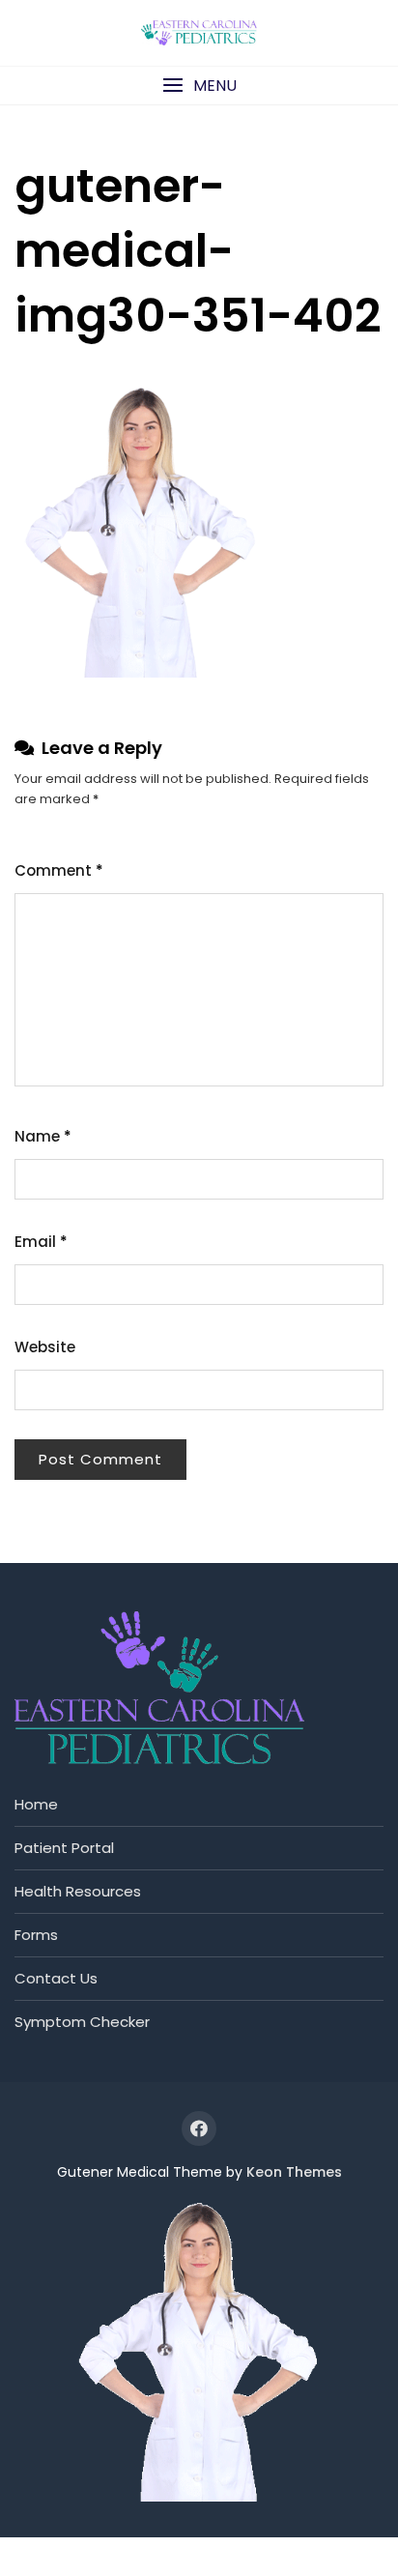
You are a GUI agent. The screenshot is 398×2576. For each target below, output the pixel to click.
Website (45, 1347)
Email (41, 1242)
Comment (59, 870)
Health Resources (78, 1891)
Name (43, 1136)
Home (36, 1804)
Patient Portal (64, 1848)
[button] (199, 86)
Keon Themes (294, 2172)
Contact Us (56, 1978)
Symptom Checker (82, 2022)
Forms (36, 1935)
